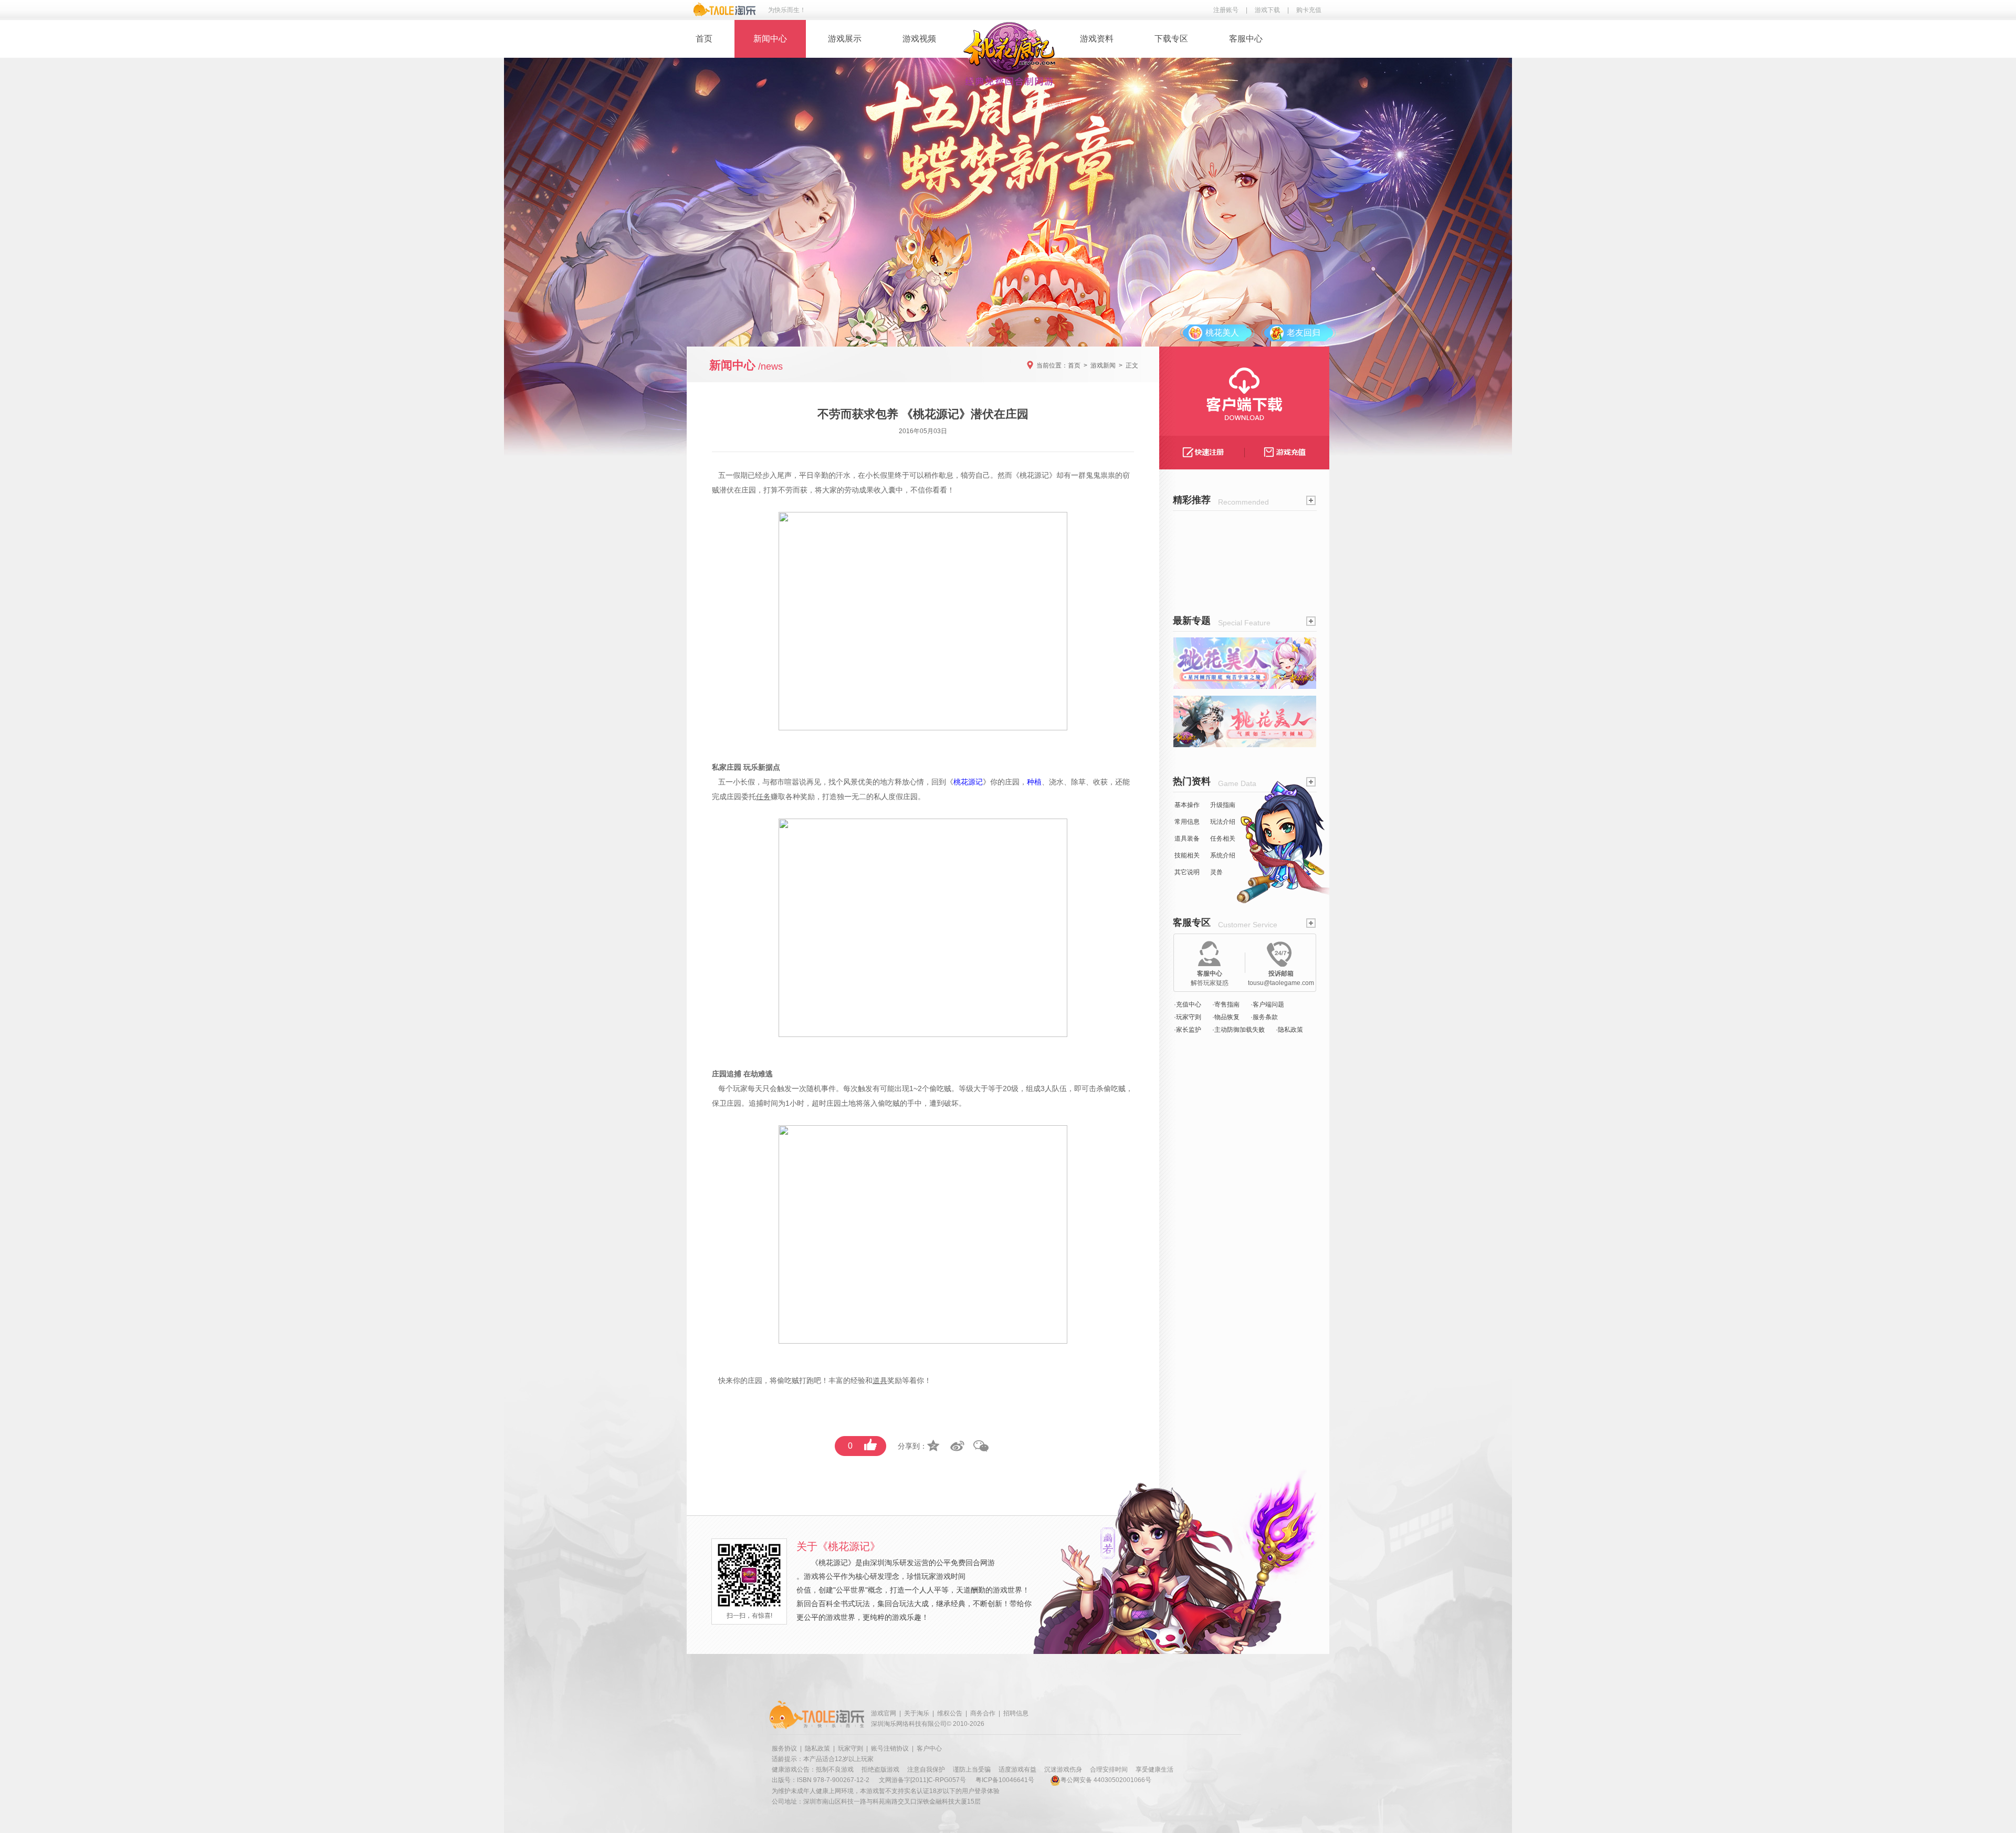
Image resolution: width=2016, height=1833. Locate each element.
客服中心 (1246, 39)
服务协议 (784, 1748)
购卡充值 (1309, 10)
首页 (704, 39)
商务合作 (983, 1713)
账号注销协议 (890, 1748)
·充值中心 (1188, 1004)
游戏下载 (1267, 10)
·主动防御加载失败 (1238, 1030)
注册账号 (1226, 10)
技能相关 (1187, 855)
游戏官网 (884, 1713)
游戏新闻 (1103, 365)
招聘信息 (1016, 1713)
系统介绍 (1223, 855)
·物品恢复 (1226, 1017)
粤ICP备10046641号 (1005, 1780)
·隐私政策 (1289, 1030)
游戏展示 (845, 39)
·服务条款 (1264, 1017)
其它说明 (1187, 872)
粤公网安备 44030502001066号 (1106, 1780)
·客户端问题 (1267, 1004)
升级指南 (1223, 805)
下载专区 (1171, 39)
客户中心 (929, 1748)
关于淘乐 (917, 1713)
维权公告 (950, 1713)
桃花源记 (1034, 475)
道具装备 (1187, 839)
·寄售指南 (1226, 1004)
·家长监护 (1188, 1030)
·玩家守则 (1188, 1017)
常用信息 (1187, 822)
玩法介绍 (1223, 822)
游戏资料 (1097, 39)
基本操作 (1187, 805)
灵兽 (1216, 872)
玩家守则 (850, 1748)
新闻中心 (770, 39)
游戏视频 (919, 39)
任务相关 (1223, 839)
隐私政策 (817, 1748)
